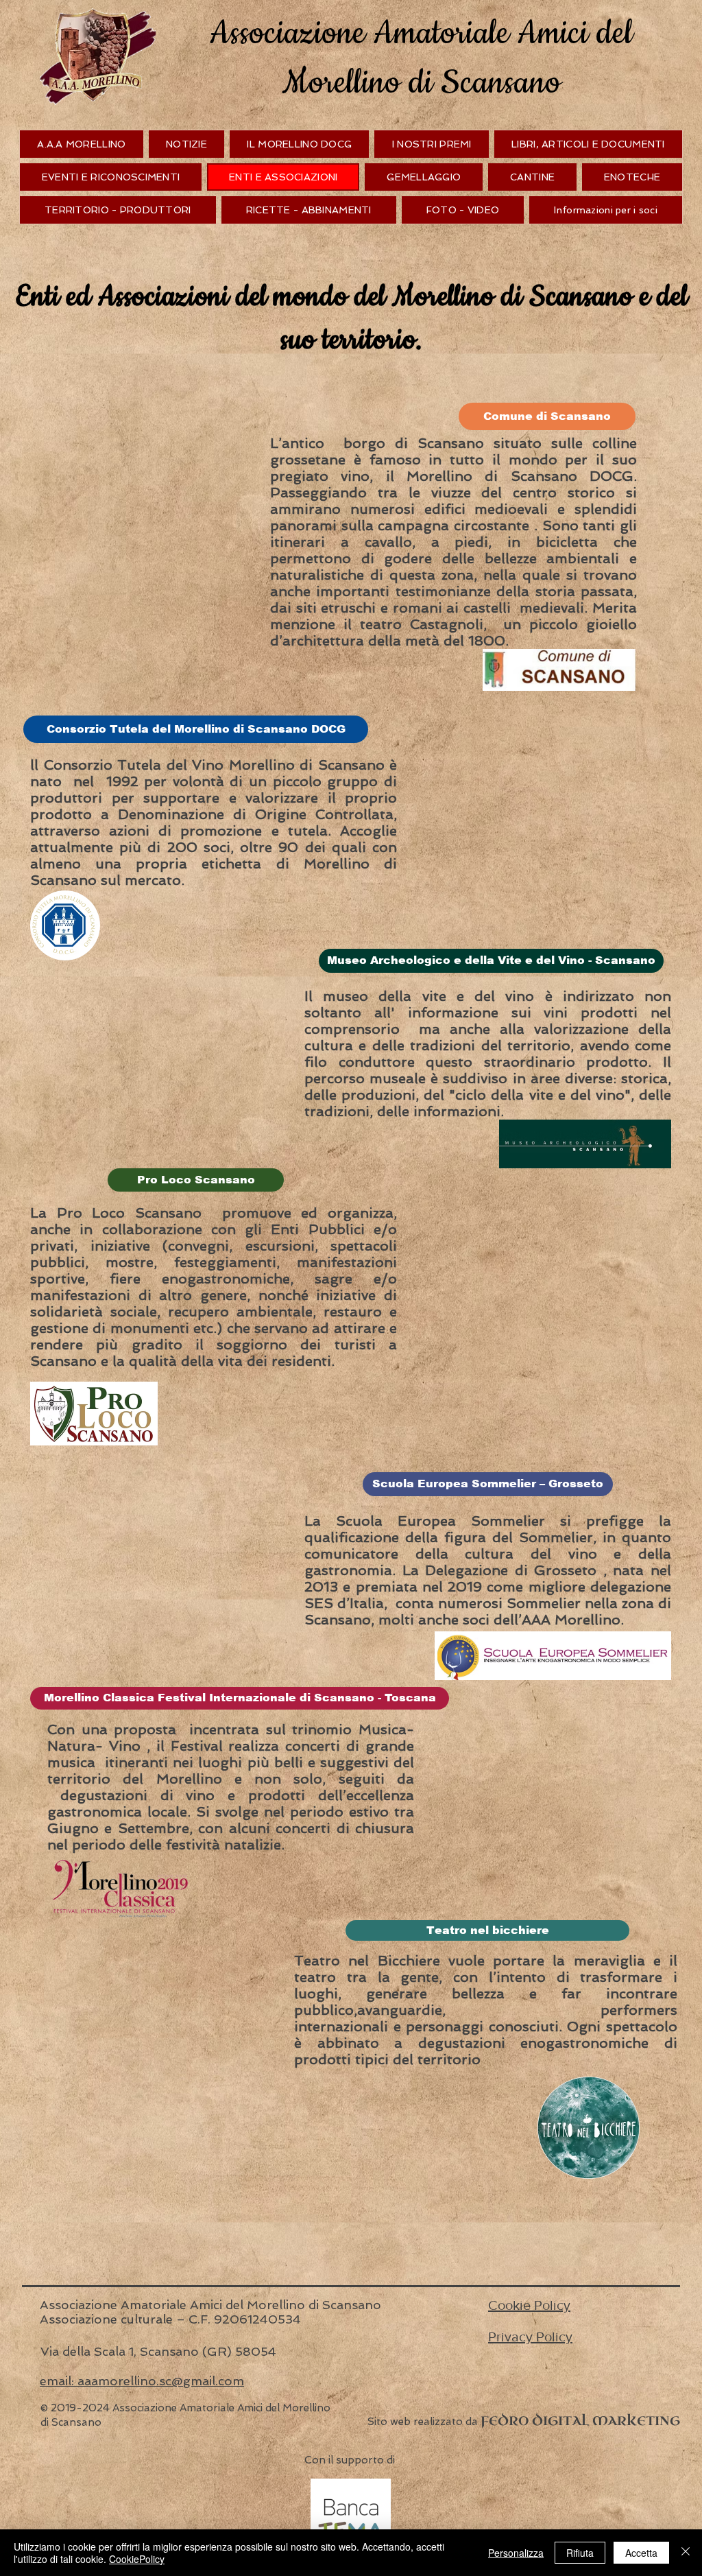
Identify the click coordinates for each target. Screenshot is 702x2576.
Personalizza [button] (516, 2553)
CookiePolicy (137, 2559)
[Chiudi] (686, 2553)
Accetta (641, 2553)
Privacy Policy (530, 2337)
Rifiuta (580, 2553)
